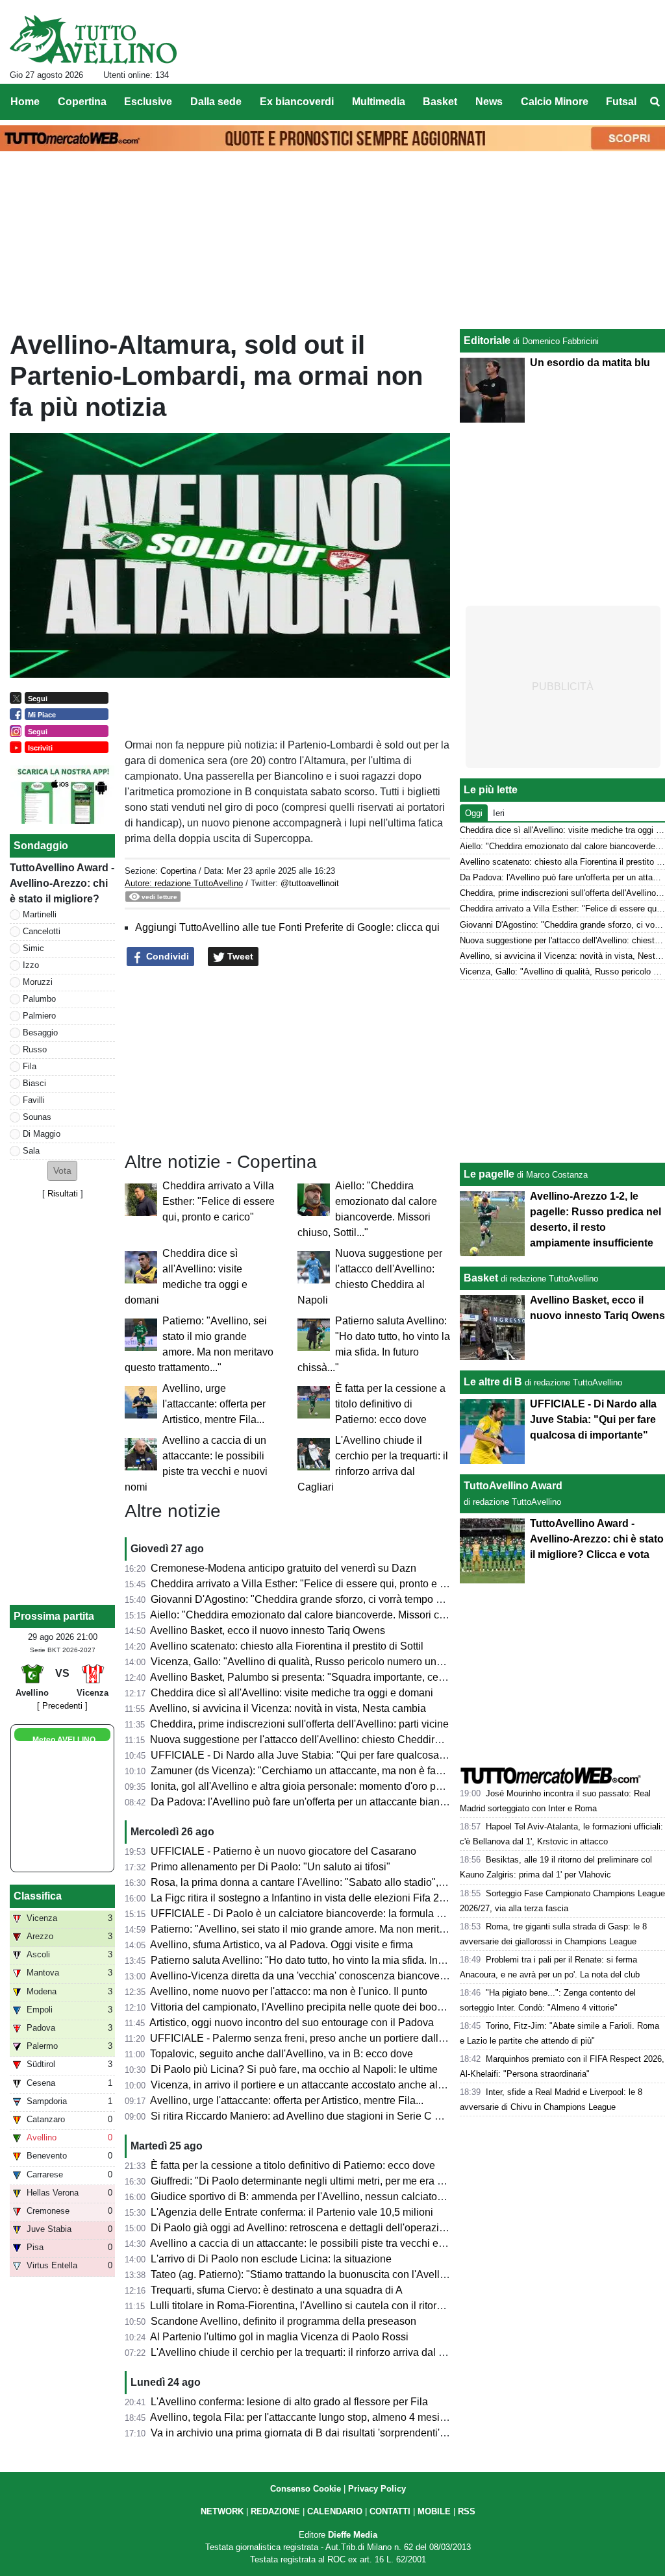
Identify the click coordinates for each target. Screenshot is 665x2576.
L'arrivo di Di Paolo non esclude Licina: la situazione (271, 2259)
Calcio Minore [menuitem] (555, 102)
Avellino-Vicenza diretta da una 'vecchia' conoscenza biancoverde (302, 1976)
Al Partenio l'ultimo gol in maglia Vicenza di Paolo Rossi (279, 2337)
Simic (33, 948)
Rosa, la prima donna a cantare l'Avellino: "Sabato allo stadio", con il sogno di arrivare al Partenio (374, 1882)
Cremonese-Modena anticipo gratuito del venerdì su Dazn (283, 1568)
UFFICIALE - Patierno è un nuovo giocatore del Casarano (283, 1851)
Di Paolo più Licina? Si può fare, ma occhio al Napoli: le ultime (294, 2069)
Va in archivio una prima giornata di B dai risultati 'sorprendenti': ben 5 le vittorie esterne (351, 2433)
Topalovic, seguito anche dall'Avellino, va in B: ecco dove (282, 2054)
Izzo (31, 965)
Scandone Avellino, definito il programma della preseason (283, 2321)
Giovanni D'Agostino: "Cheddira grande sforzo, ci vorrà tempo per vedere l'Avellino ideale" (358, 1599)
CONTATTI (390, 2511)
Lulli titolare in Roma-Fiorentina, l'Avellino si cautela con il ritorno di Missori (322, 2306)
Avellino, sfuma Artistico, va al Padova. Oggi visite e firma (282, 1945)
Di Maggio (42, 1134)
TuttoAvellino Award (513, 1486)
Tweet (239, 956)
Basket (481, 1278)
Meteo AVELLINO (64, 1740)
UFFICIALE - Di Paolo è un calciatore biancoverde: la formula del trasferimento (332, 1913)
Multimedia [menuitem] (379, 102)
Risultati (63, 1194)
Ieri (499, 813)
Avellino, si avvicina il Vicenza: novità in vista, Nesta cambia (288, 1708)
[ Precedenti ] (62, 1706)
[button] (62, 1171)
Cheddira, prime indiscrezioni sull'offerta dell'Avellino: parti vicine (299, 1724)
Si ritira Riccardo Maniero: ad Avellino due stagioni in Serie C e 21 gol (311, 2116)
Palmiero (39, 1016)
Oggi (474, 813)
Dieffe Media (353, 2535)
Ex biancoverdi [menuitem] (297, 102)
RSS (467, 2511)
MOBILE (434, 2511)
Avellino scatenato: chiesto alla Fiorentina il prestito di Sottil (287, 1646)
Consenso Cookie (306, 2489)
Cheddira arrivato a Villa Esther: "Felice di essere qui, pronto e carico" (219, 1201)
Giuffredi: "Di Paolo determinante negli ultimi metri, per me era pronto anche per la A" (345, 2181)
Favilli (34, 1100)
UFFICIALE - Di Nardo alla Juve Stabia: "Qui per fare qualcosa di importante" (328, 1755)
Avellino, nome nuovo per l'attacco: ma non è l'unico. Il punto (289, 1991)
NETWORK (222, 2511)
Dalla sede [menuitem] (216, 102)
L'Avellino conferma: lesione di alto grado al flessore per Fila (289, 2402)
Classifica (38, 1896)
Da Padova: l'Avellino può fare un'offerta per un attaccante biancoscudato (319, 1802)
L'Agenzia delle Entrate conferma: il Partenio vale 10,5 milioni (292, 2212)
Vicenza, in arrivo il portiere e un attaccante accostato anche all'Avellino (315, 2085)
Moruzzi (38, 982)
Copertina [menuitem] (82, 102)
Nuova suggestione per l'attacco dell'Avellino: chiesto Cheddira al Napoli (317, 1740)
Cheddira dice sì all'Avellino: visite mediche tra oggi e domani (292, 1693)
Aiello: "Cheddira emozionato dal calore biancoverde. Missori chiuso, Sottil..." (327, 1615)
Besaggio (40, 1033)
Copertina (178, 871)
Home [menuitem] (25, 102)
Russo (35, 1049)
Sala (31, 1151)
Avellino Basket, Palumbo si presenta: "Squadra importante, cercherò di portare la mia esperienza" (376, 1677)
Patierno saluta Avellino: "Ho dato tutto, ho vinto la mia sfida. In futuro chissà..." (331, 1960)
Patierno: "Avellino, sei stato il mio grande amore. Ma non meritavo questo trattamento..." (353, 1929)
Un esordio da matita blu (590, 363)
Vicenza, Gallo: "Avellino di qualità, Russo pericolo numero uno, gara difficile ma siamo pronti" (367, 1662)
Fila (30, 1066)
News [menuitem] (489, 102)
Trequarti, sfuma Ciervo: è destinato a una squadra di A (277, 2290)
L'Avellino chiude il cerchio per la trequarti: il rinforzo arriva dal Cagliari (313, 2352)
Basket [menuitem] (440, 102)
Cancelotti (42, 931)
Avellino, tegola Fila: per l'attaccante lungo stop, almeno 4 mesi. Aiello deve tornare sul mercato (369, 2417)
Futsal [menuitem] (621, 102)
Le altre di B (493, 1382)
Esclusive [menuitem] (148, 102)
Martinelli (40, 914)
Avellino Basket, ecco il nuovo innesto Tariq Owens (268, 1630)
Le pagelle (489, 1174)
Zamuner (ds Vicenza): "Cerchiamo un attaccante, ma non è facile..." (307, 1771)
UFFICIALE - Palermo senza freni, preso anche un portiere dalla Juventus (319, 2038)
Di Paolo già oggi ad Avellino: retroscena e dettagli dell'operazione (304, 2228)
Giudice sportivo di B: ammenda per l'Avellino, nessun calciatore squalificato (326, 2197)
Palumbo (39, 999)
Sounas (37, 1117)
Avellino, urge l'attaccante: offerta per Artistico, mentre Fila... (214, 1404)
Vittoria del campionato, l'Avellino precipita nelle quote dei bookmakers (313, 2007)
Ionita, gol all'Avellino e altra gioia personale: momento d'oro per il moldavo (323, 1786)
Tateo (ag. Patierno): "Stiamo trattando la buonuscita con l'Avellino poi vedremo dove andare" (364, 2274)
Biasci (34, 1083)
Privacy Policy (377, 2489)
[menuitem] (655, 102)
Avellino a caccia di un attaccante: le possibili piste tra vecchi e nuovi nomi (321, 2243)
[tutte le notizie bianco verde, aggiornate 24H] (93, 40)
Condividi (166, 956)
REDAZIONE (275, 2511)
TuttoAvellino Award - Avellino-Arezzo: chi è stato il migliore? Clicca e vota (597, 1539)
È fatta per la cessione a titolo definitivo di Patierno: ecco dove (390, 1404)
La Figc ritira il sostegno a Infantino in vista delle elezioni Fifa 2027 (304, 1898)
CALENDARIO (335, 2511)
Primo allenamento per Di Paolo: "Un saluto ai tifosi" (270, 1867)
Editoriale (487, 341)
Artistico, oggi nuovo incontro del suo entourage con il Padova (292, 2023)
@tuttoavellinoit (310, 883)
